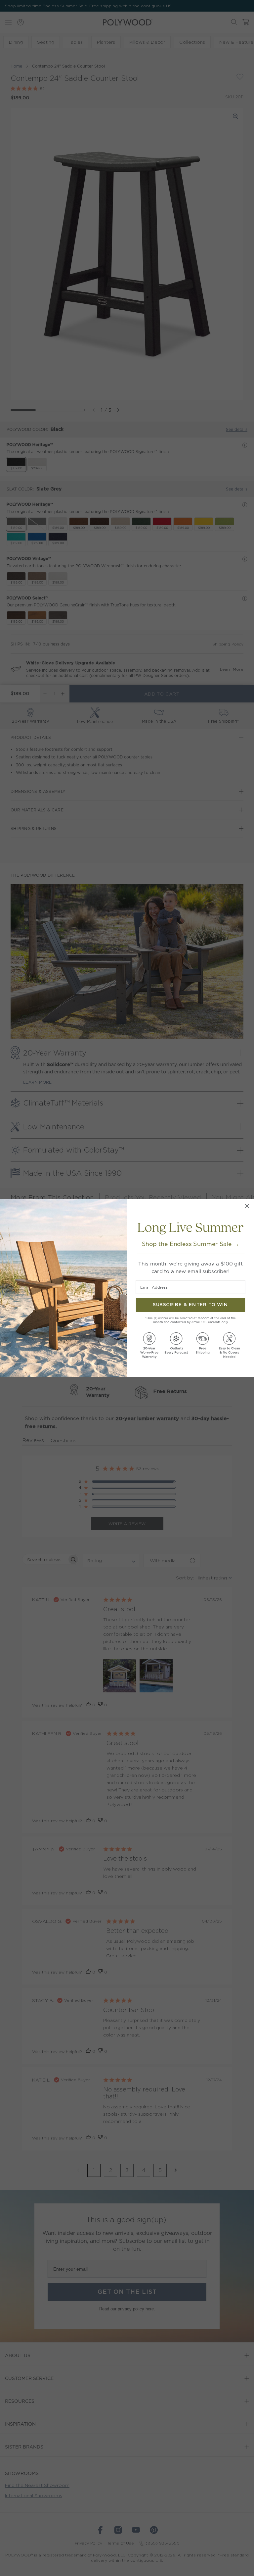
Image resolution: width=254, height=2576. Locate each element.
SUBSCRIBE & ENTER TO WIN (190, 1305)
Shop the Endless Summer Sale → (191, 1244)
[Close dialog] (247, 1206)
